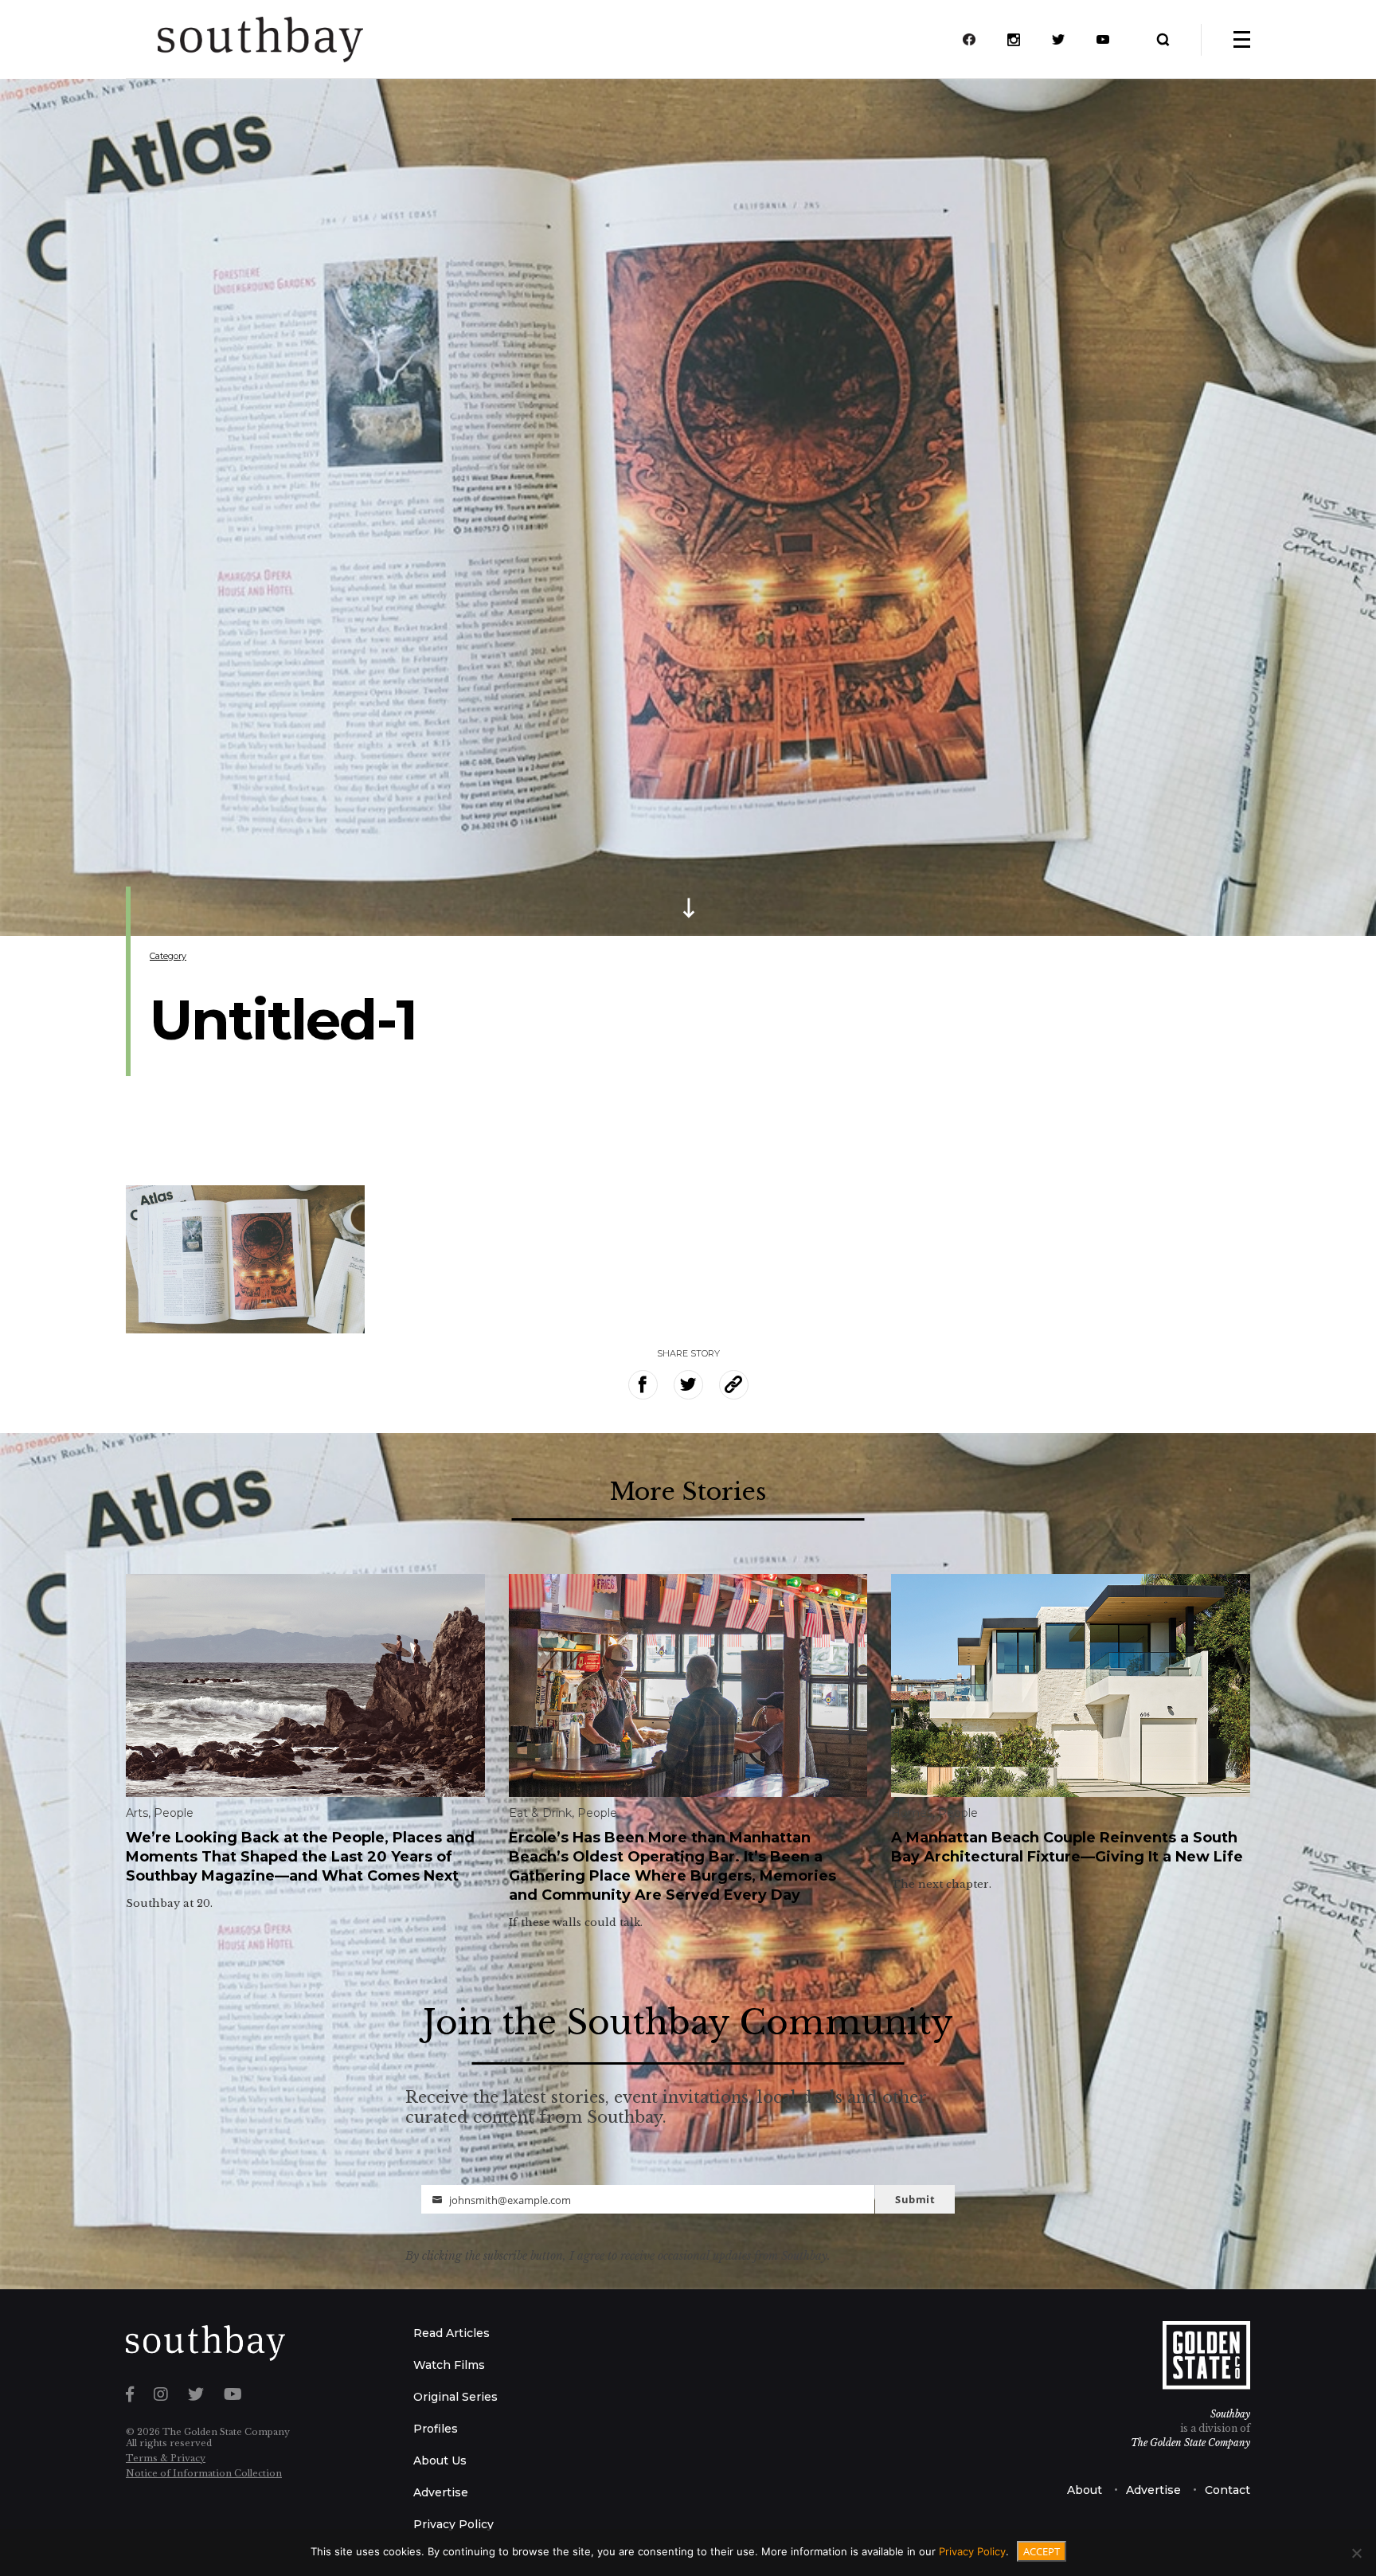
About (1085, 2490)
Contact (1227, 2490)
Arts (137, 1813)
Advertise (441, 2492)
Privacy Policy (453, 2524)
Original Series (455, 2397)
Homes (912, 1813)
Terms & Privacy (166, 2458)
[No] (1356, 2553)
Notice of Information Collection (204, 2473)
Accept (1042, 2551)
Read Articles (451, 2333)
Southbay (1230, 2414)
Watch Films (449, 2365)
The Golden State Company (1190, 2443)
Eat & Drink (540, 1813)
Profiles (436, 2429)
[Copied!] (734, 1385)
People (174, 1813)
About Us (440, 2461)
